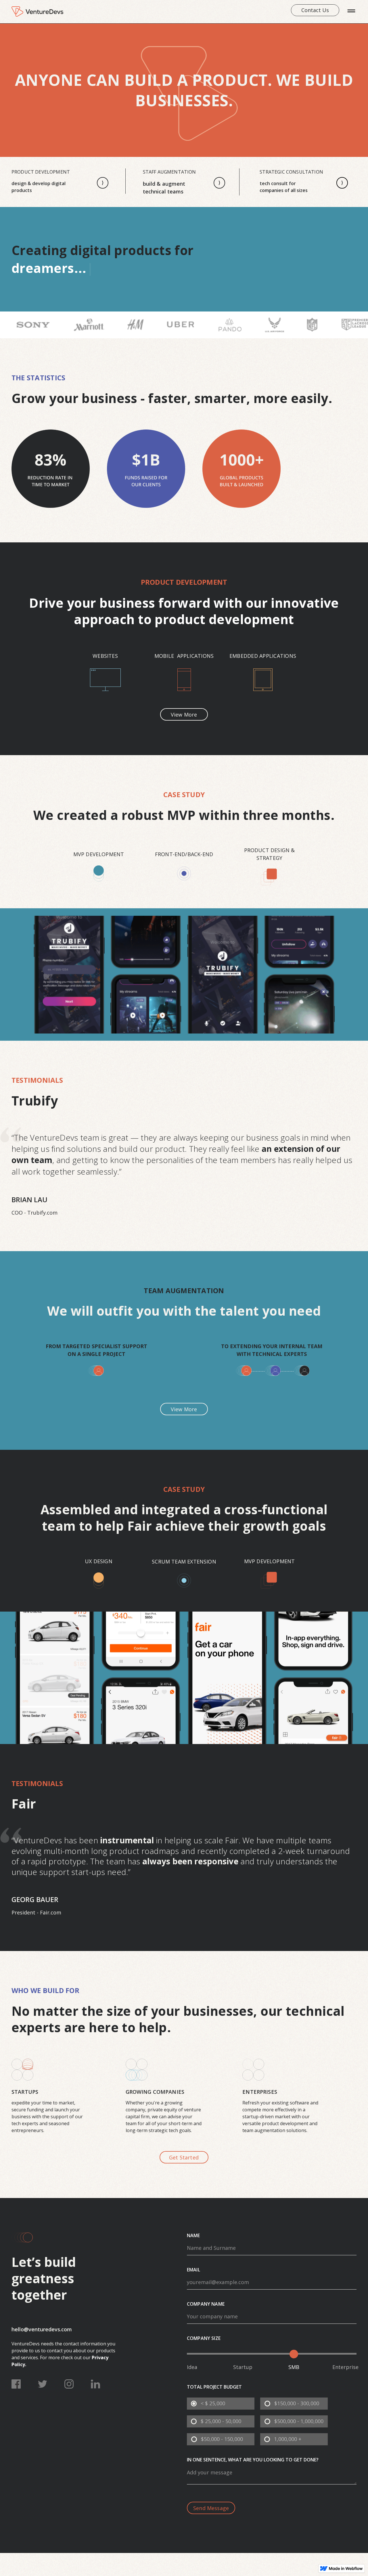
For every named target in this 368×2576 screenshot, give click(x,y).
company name (206, 2304)
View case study (181, 972)
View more (184, 715)
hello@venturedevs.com (42, 2329)
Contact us (315, 10)
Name (193, 2236)
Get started (184, 2157)
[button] (351, 12)
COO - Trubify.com (34, 1213)
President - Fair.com (36, 1912)
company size (204, 2338)
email (193, 2270)
